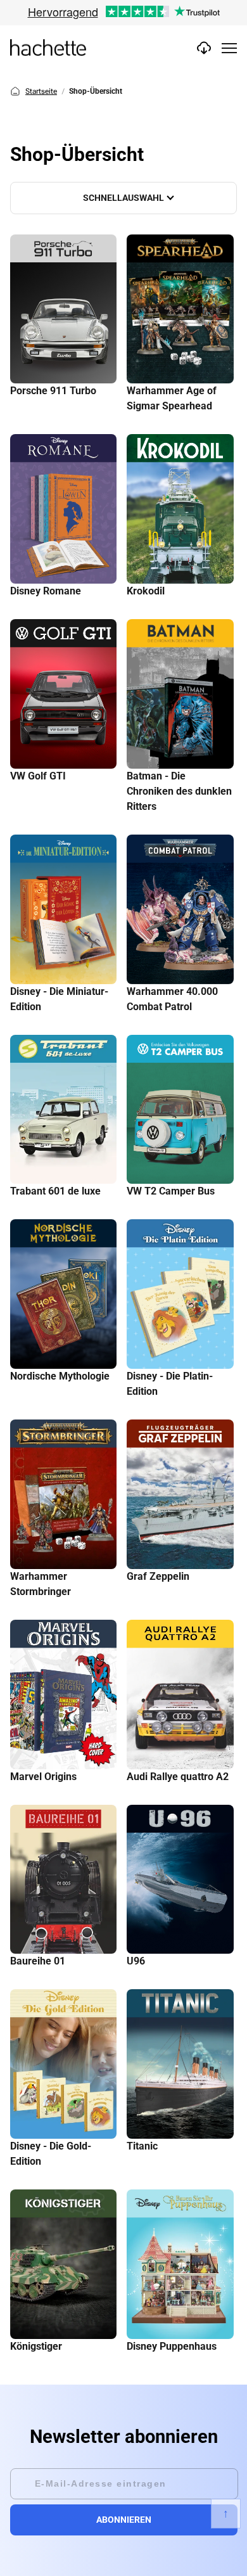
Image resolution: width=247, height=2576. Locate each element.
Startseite (41, 91)
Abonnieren (124, 2520)
